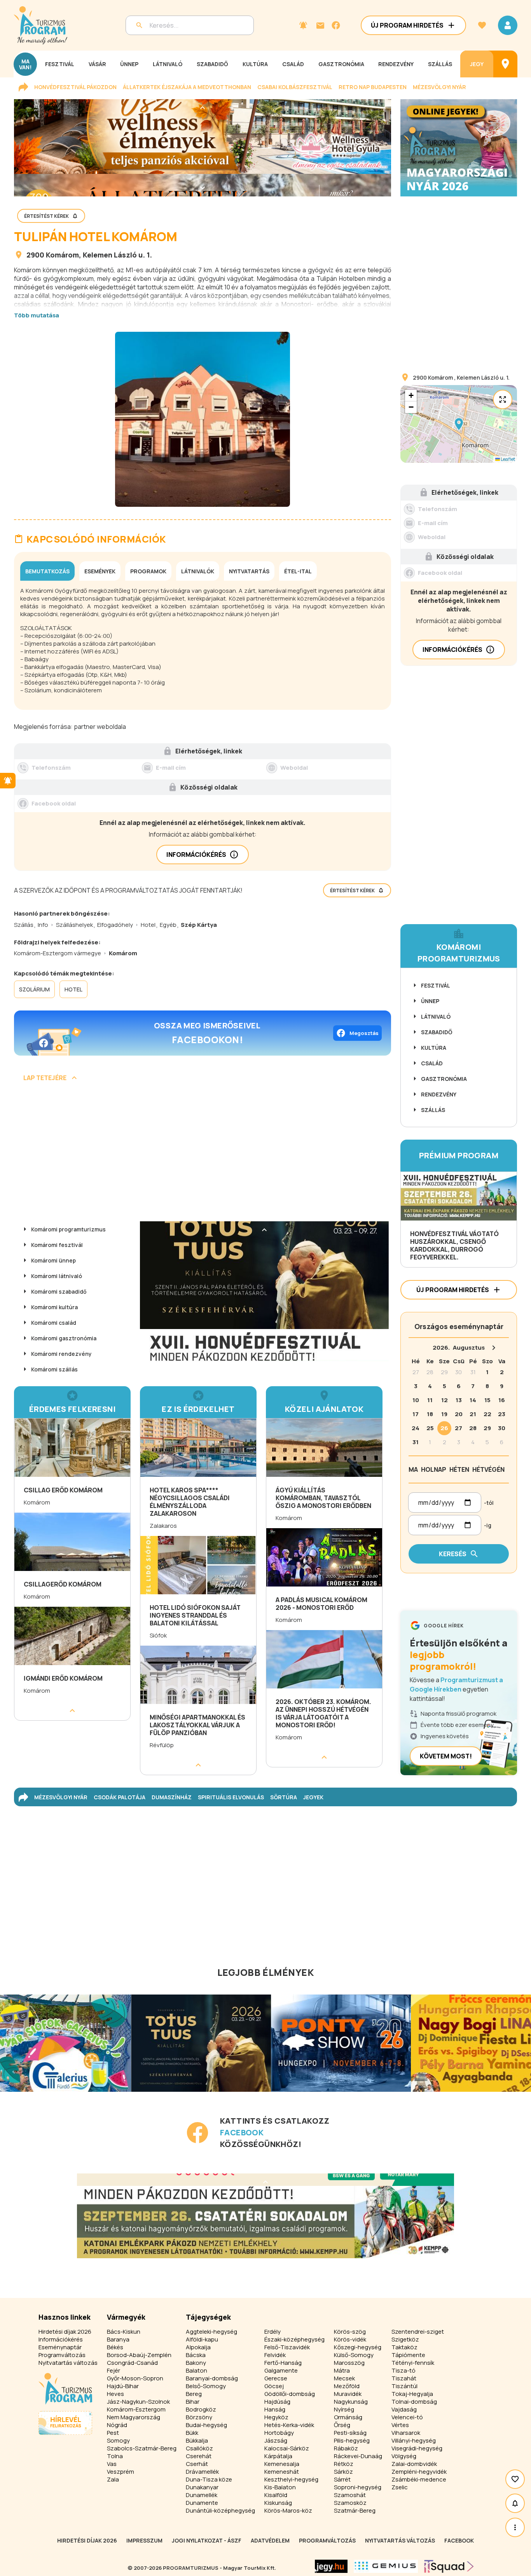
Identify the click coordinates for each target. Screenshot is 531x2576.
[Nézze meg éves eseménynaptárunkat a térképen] (505, 64)
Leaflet (507, 459)
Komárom (62, 255)
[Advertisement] (203, 1154)
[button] (459, 424)
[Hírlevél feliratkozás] (303, 25)
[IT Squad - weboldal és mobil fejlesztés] (449, 2566)
